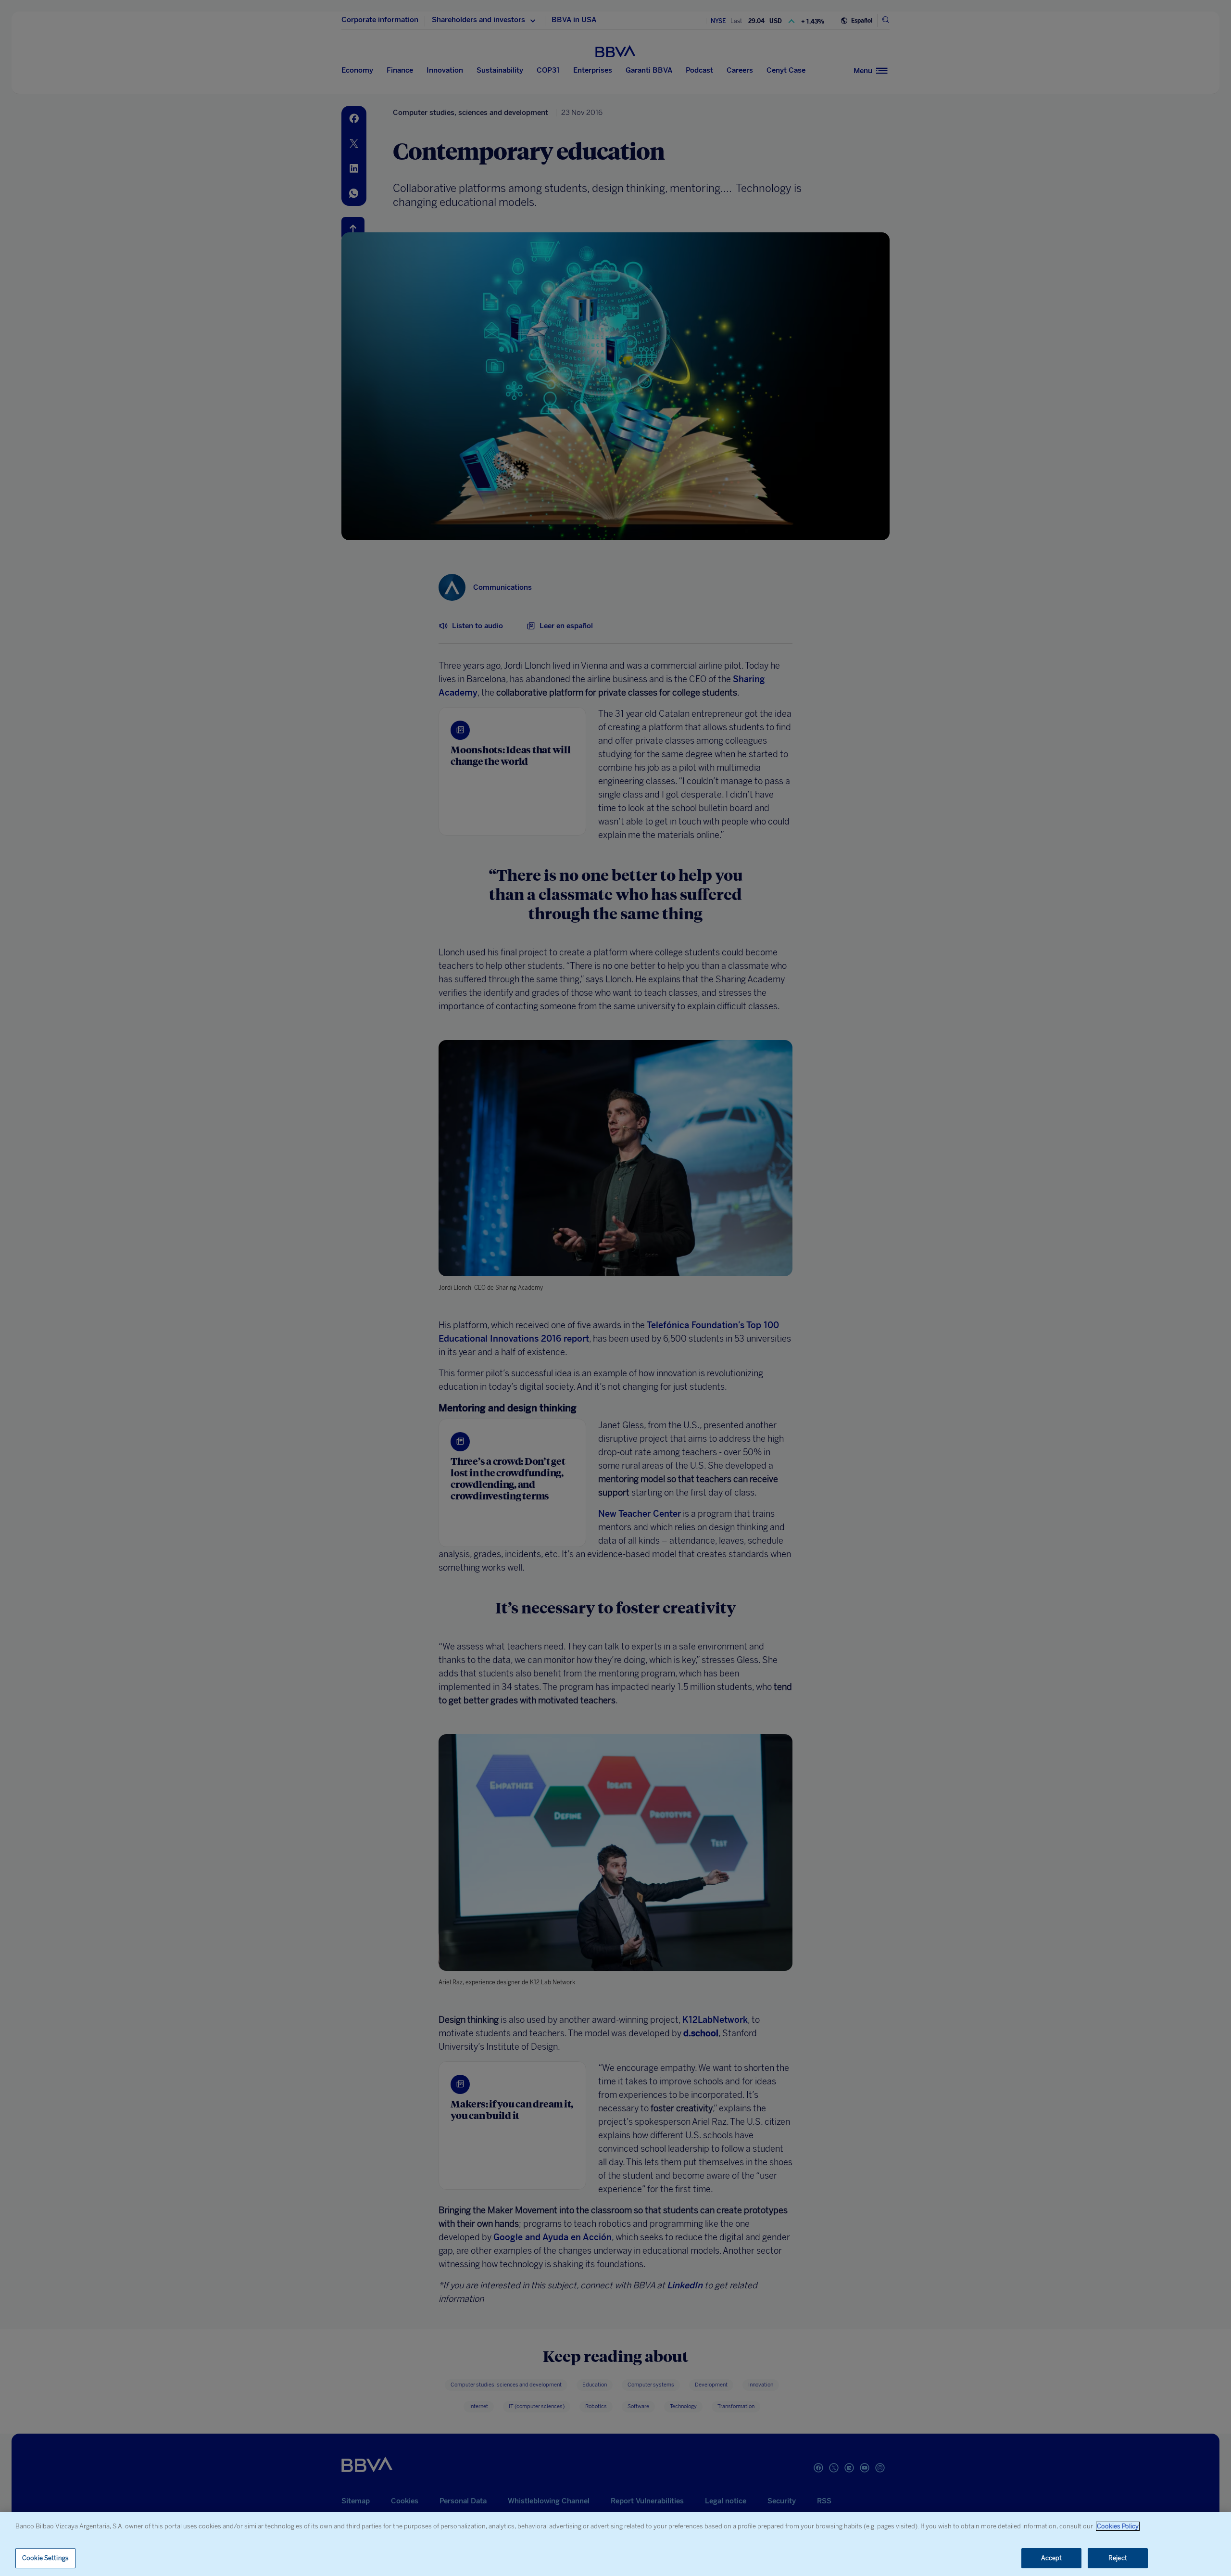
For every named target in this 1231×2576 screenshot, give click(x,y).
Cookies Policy (1118, 2526)
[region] (615, 2544)
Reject (1118, 2558)
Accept (1052, 2558)
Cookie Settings (45, 2558)
